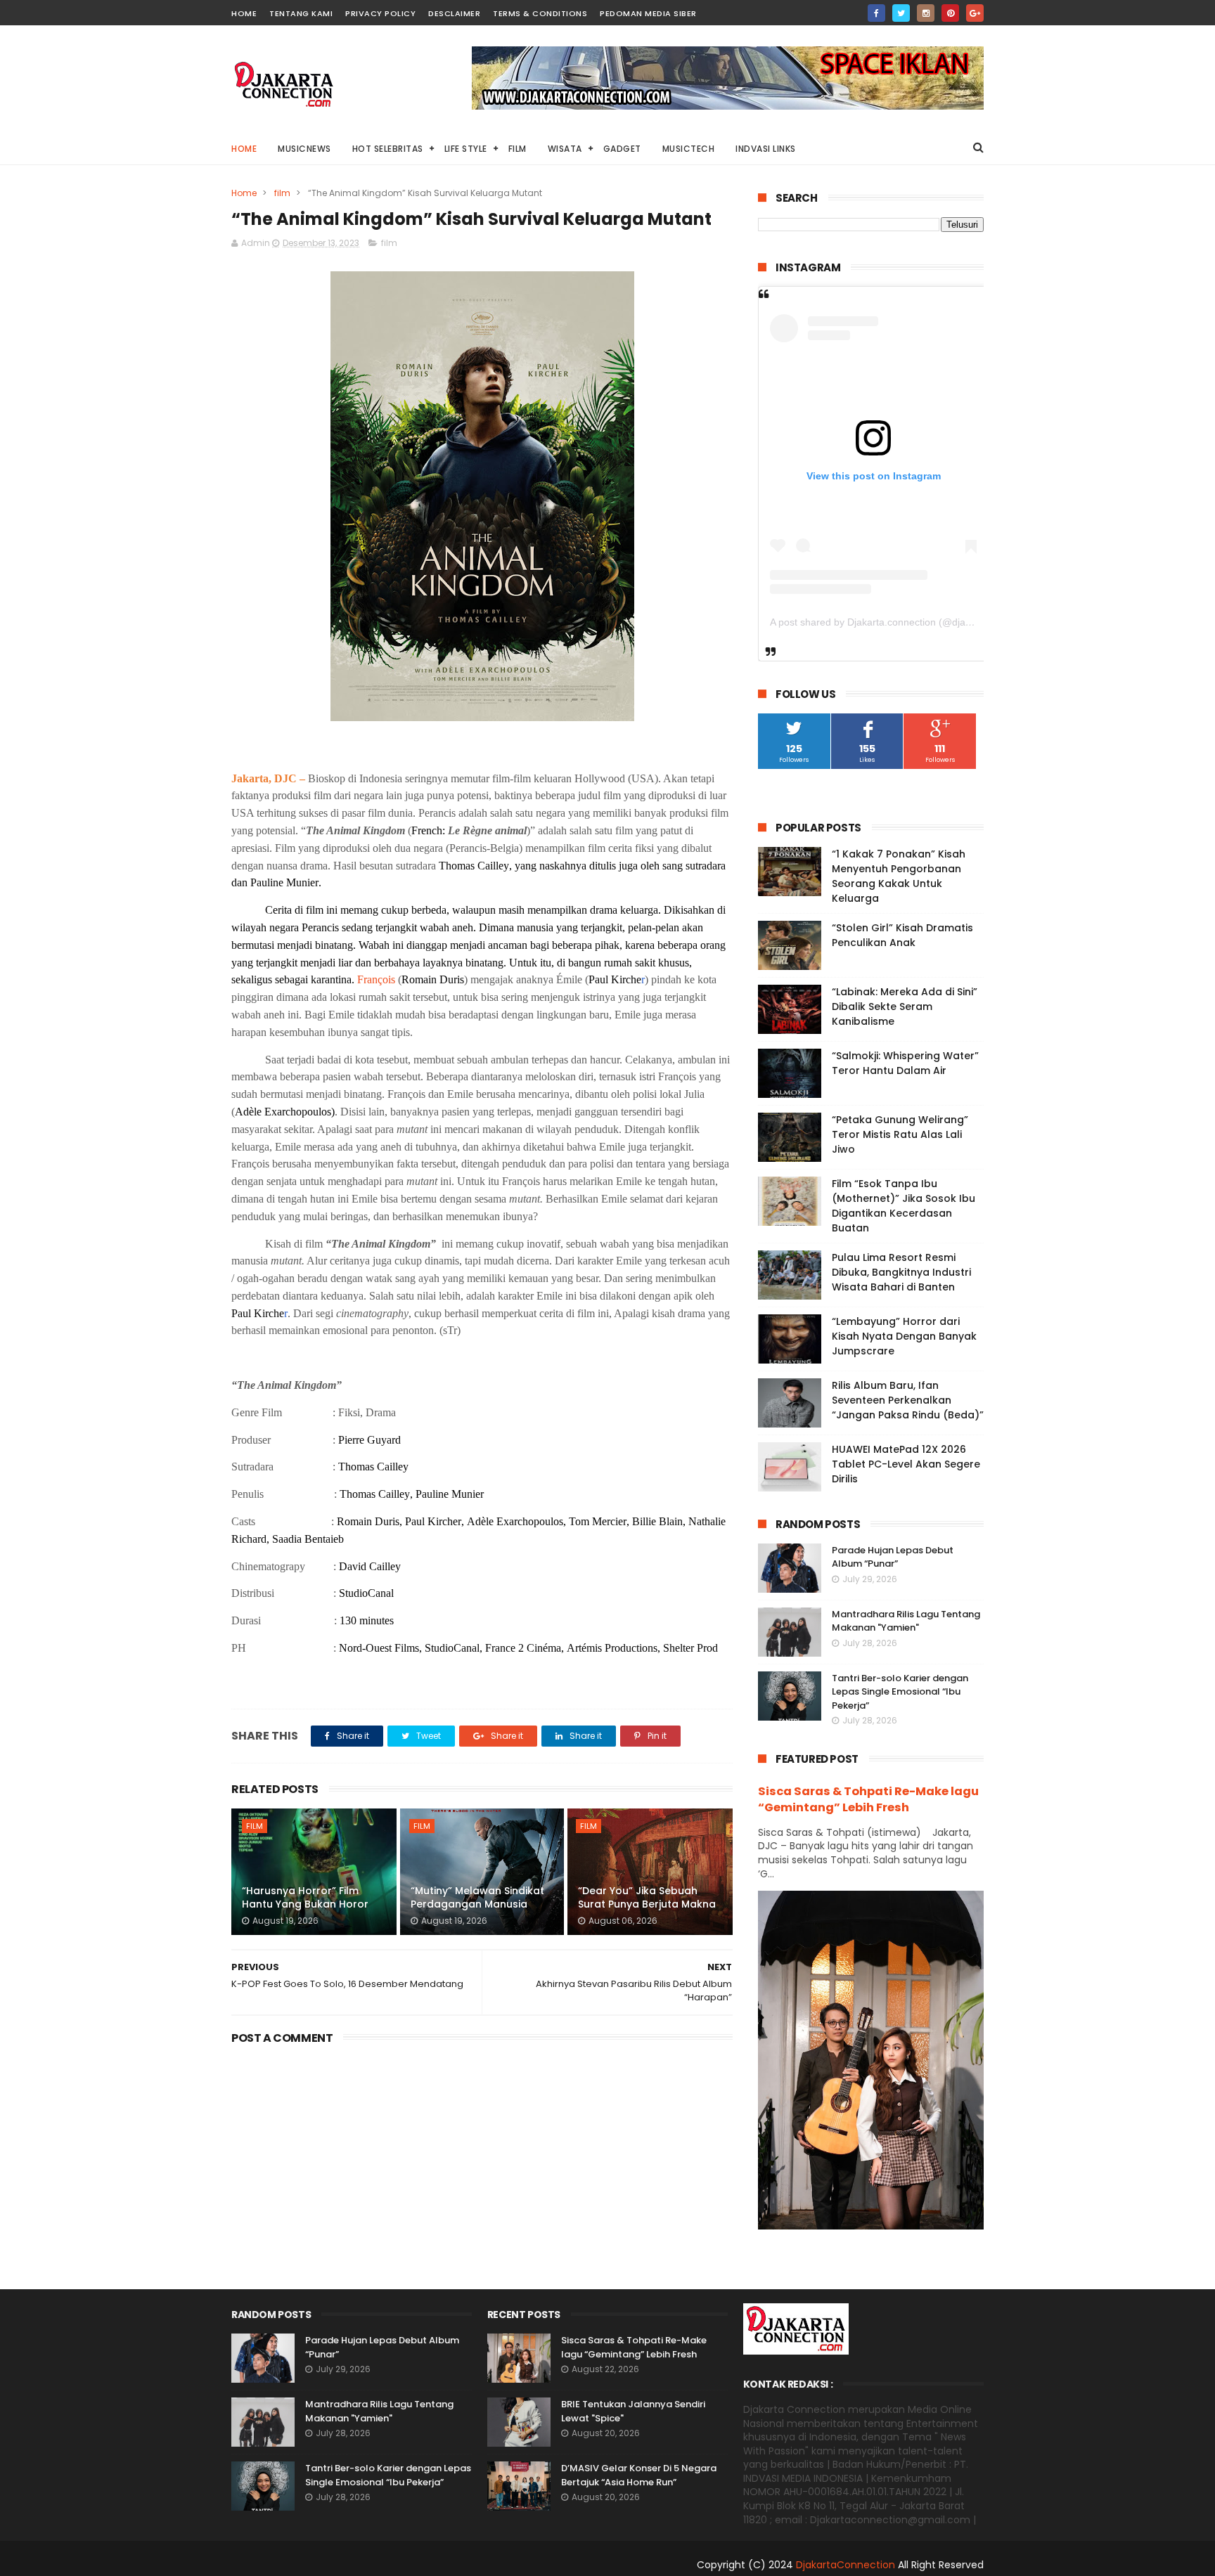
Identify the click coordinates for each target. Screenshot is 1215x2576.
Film (517, 149)
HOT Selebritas (388, 149)
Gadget (622, 149)
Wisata (565, 149)
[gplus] (975, 13)
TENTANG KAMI (301, 13)
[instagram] (926, 13)
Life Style (466, 149)
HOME (244, 13)
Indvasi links (766, 149)
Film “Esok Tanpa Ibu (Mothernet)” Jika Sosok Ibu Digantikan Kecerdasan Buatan (904, 1206)
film (282, 193)
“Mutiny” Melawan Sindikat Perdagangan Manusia (477, 1898)
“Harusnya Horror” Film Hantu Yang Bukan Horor (305, 1898)
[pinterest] (950, 13)
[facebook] (876, 13)
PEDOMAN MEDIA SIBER (648, 13)
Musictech (689, 149)
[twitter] (901, 13)
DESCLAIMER (454, 13)
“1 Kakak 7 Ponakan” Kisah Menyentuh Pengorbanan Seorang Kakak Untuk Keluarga (899, 876)
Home (244, 149)
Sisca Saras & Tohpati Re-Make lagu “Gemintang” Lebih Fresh (868, 1799)
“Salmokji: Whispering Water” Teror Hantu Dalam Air (905, 1063)
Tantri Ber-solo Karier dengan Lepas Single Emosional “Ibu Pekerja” (900, 1692)
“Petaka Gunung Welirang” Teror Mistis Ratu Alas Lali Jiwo (900, 1134)
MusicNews (304, 149)
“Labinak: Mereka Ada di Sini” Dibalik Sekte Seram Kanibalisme (905, 1007)
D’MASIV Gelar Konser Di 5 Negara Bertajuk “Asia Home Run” (639, 2475)
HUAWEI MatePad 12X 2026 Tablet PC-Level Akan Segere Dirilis (906, 1464)
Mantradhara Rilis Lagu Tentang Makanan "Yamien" (906, 1621)
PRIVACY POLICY (380, 13)
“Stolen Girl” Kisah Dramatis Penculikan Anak (902, 935)
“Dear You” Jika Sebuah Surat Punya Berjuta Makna (647, 1898)
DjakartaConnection (846, 2565)
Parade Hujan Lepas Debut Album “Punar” (893, 1557)
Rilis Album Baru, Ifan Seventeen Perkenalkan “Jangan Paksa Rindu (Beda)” (908, 1400)
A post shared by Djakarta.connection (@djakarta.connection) (906, 622)
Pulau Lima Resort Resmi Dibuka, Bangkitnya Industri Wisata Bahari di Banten (901, 1272)
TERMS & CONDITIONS (540, 13)
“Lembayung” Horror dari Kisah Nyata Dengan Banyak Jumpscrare (904, 1336)
